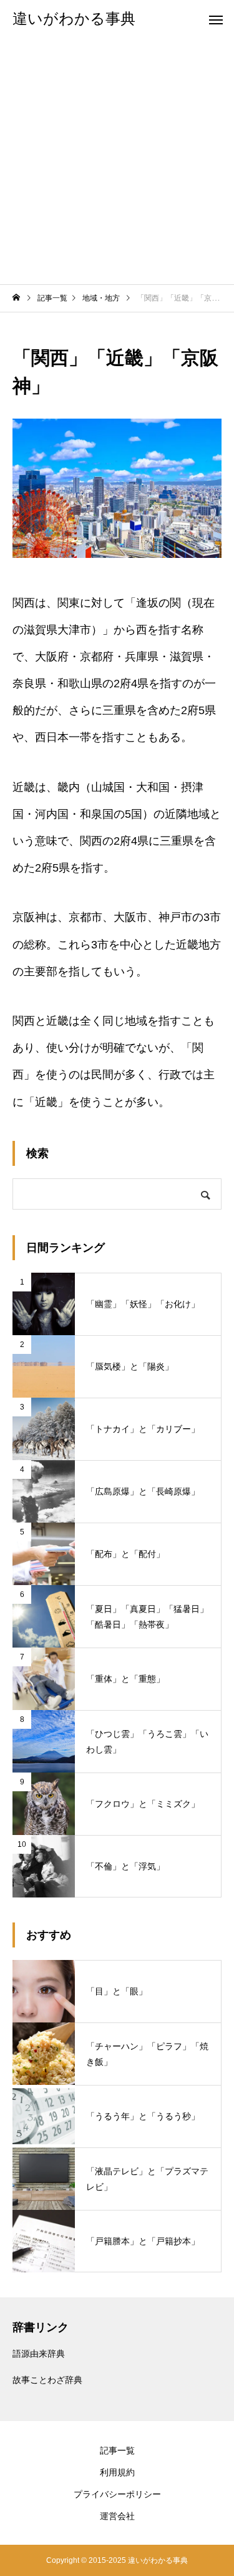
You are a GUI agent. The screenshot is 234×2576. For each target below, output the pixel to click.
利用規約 (117, 2472)
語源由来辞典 (39, 2354)
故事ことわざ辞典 (47, 2380)
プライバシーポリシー (117, 2494)
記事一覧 (117, 2450)
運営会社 (117, 2516)
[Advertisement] (117, 161)
